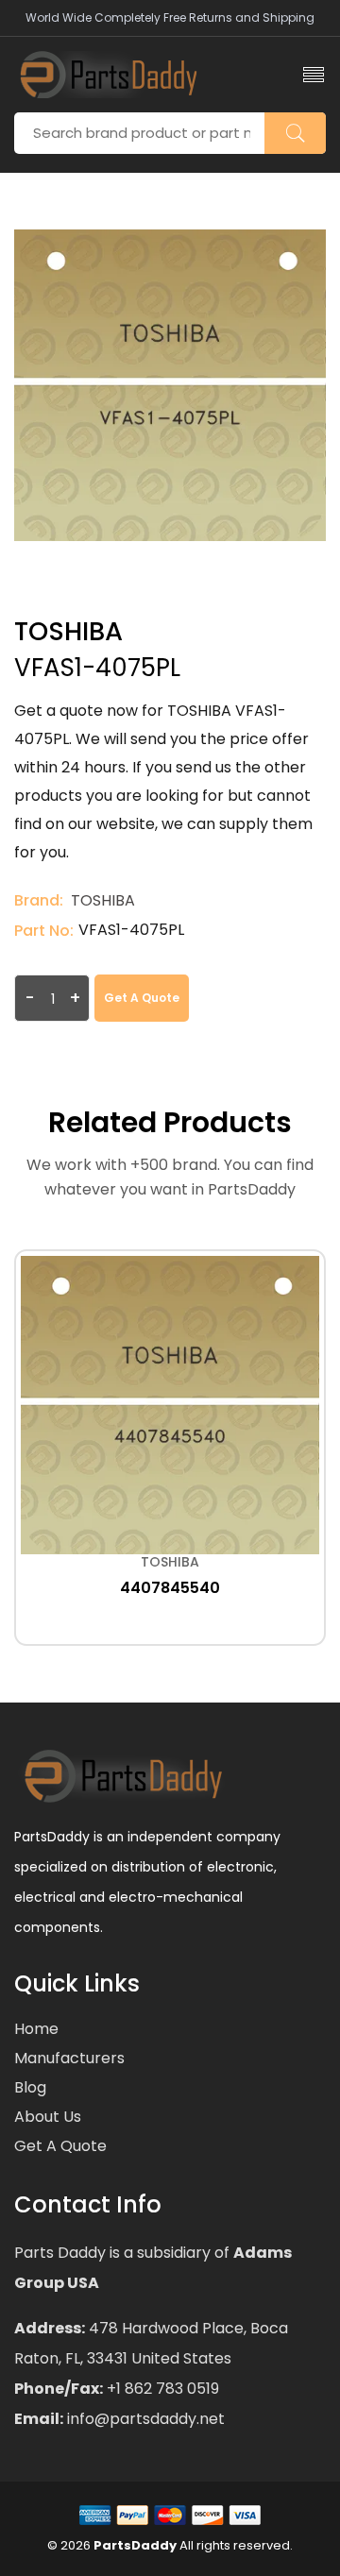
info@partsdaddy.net (144, 2419)
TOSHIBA (103, 900)
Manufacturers (69, 2058)
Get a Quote (142, 998)
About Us (48, 2117)
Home (36, 2029)
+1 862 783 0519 (161, 2389)
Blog (30, 2087)
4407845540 (170, 1588)
